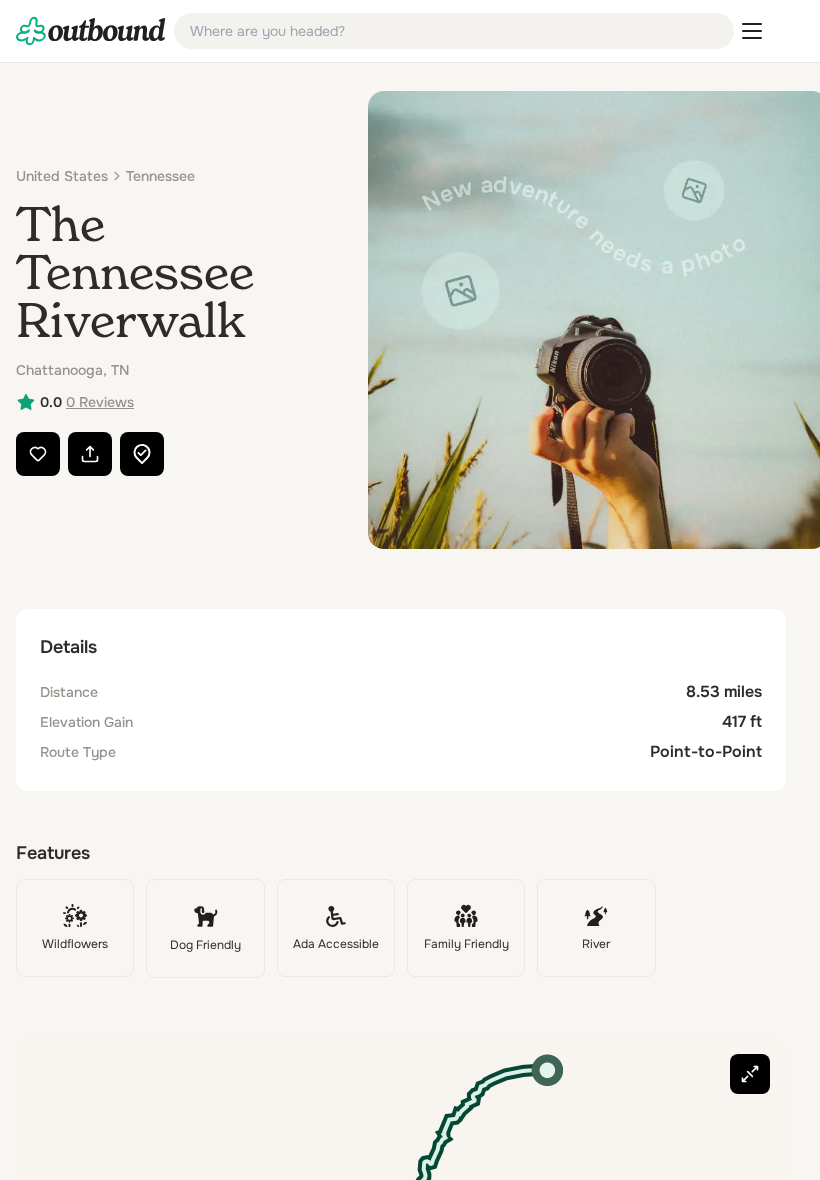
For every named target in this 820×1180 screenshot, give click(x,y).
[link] (91, 31)
